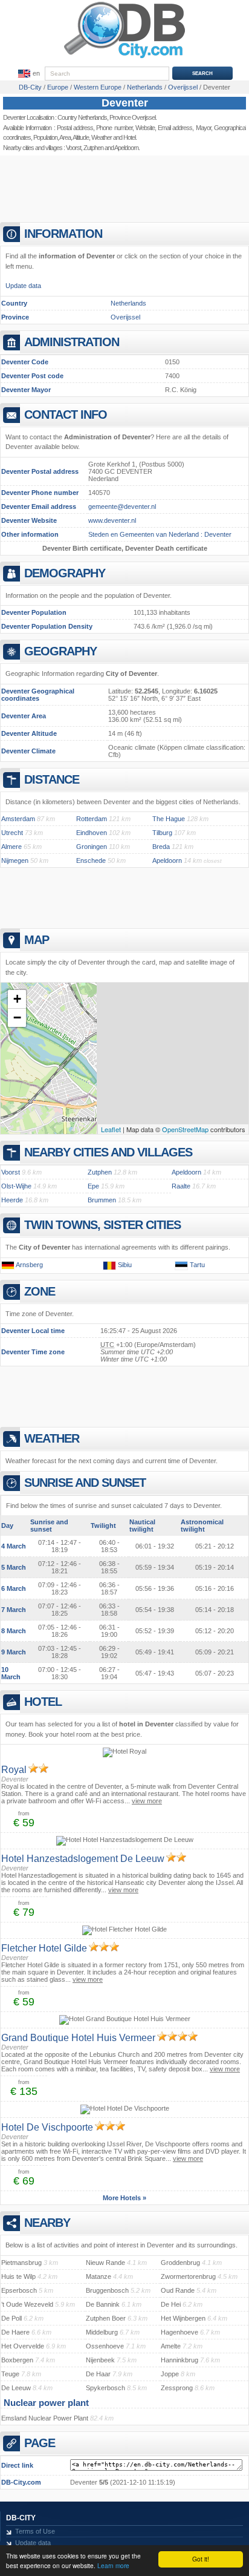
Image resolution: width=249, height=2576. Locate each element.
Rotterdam (92, 819)
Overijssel (125, 317)
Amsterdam (18, 819)
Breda (161, 847)
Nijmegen (15, 860)
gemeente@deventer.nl (122, 506)
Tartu (197, 1265)
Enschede (91, 860)
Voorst (73, 148)
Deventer (125, 103)
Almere (11, 847)
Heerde (12, 1200)
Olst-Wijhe (16, 1186)
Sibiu (125, 1265)
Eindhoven (92, 833)
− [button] (17, 1018)
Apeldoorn (126, 148)
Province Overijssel (132, 117)
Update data (23, 286)
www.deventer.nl (112, 520)
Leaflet (111, 1129)
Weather (102, 137)
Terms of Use (35, 2531)
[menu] (28, 74)
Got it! (201, 2559)
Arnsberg (29, 1265)
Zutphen (93, 148)
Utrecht (12, 833)
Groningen (92, 847)
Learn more (113, 2565)
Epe (93, 1186)
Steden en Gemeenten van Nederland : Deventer (160, 534)
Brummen (102, 1200)
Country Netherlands (82, 117)
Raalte (181, 1186)
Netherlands (128, 303)
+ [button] (17, 999)
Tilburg (162, 833)
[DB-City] (124, 58)
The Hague (169, 819)
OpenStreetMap (185, 1129)
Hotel (129, 137)
